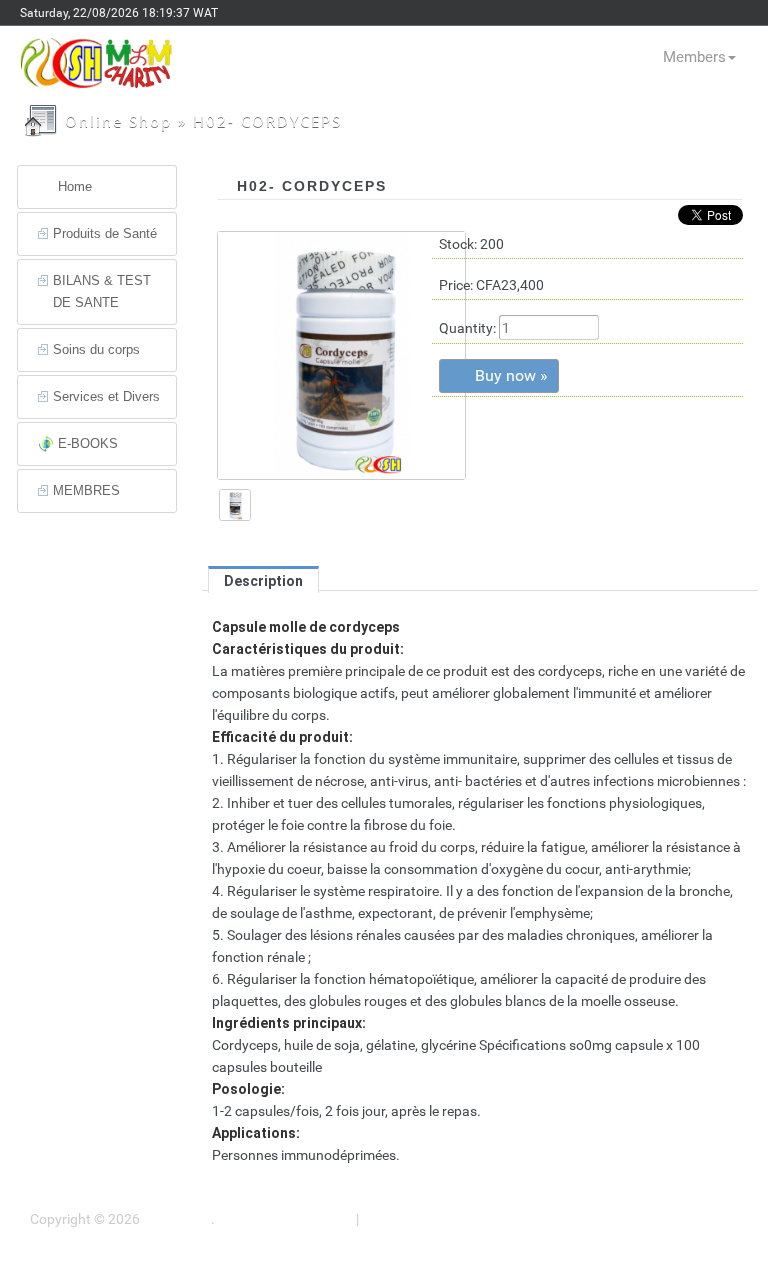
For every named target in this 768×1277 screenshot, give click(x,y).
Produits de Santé (105, 233)
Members (694, 57)
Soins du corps (96, 349)
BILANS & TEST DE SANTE (102, 291)
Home (75, 186)
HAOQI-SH (175, 1219)
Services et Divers (106, 396)
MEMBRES (86, 490)
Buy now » (511, 375)
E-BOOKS (88, 443)
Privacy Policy (405, 1219)
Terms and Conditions (285, 1219)
